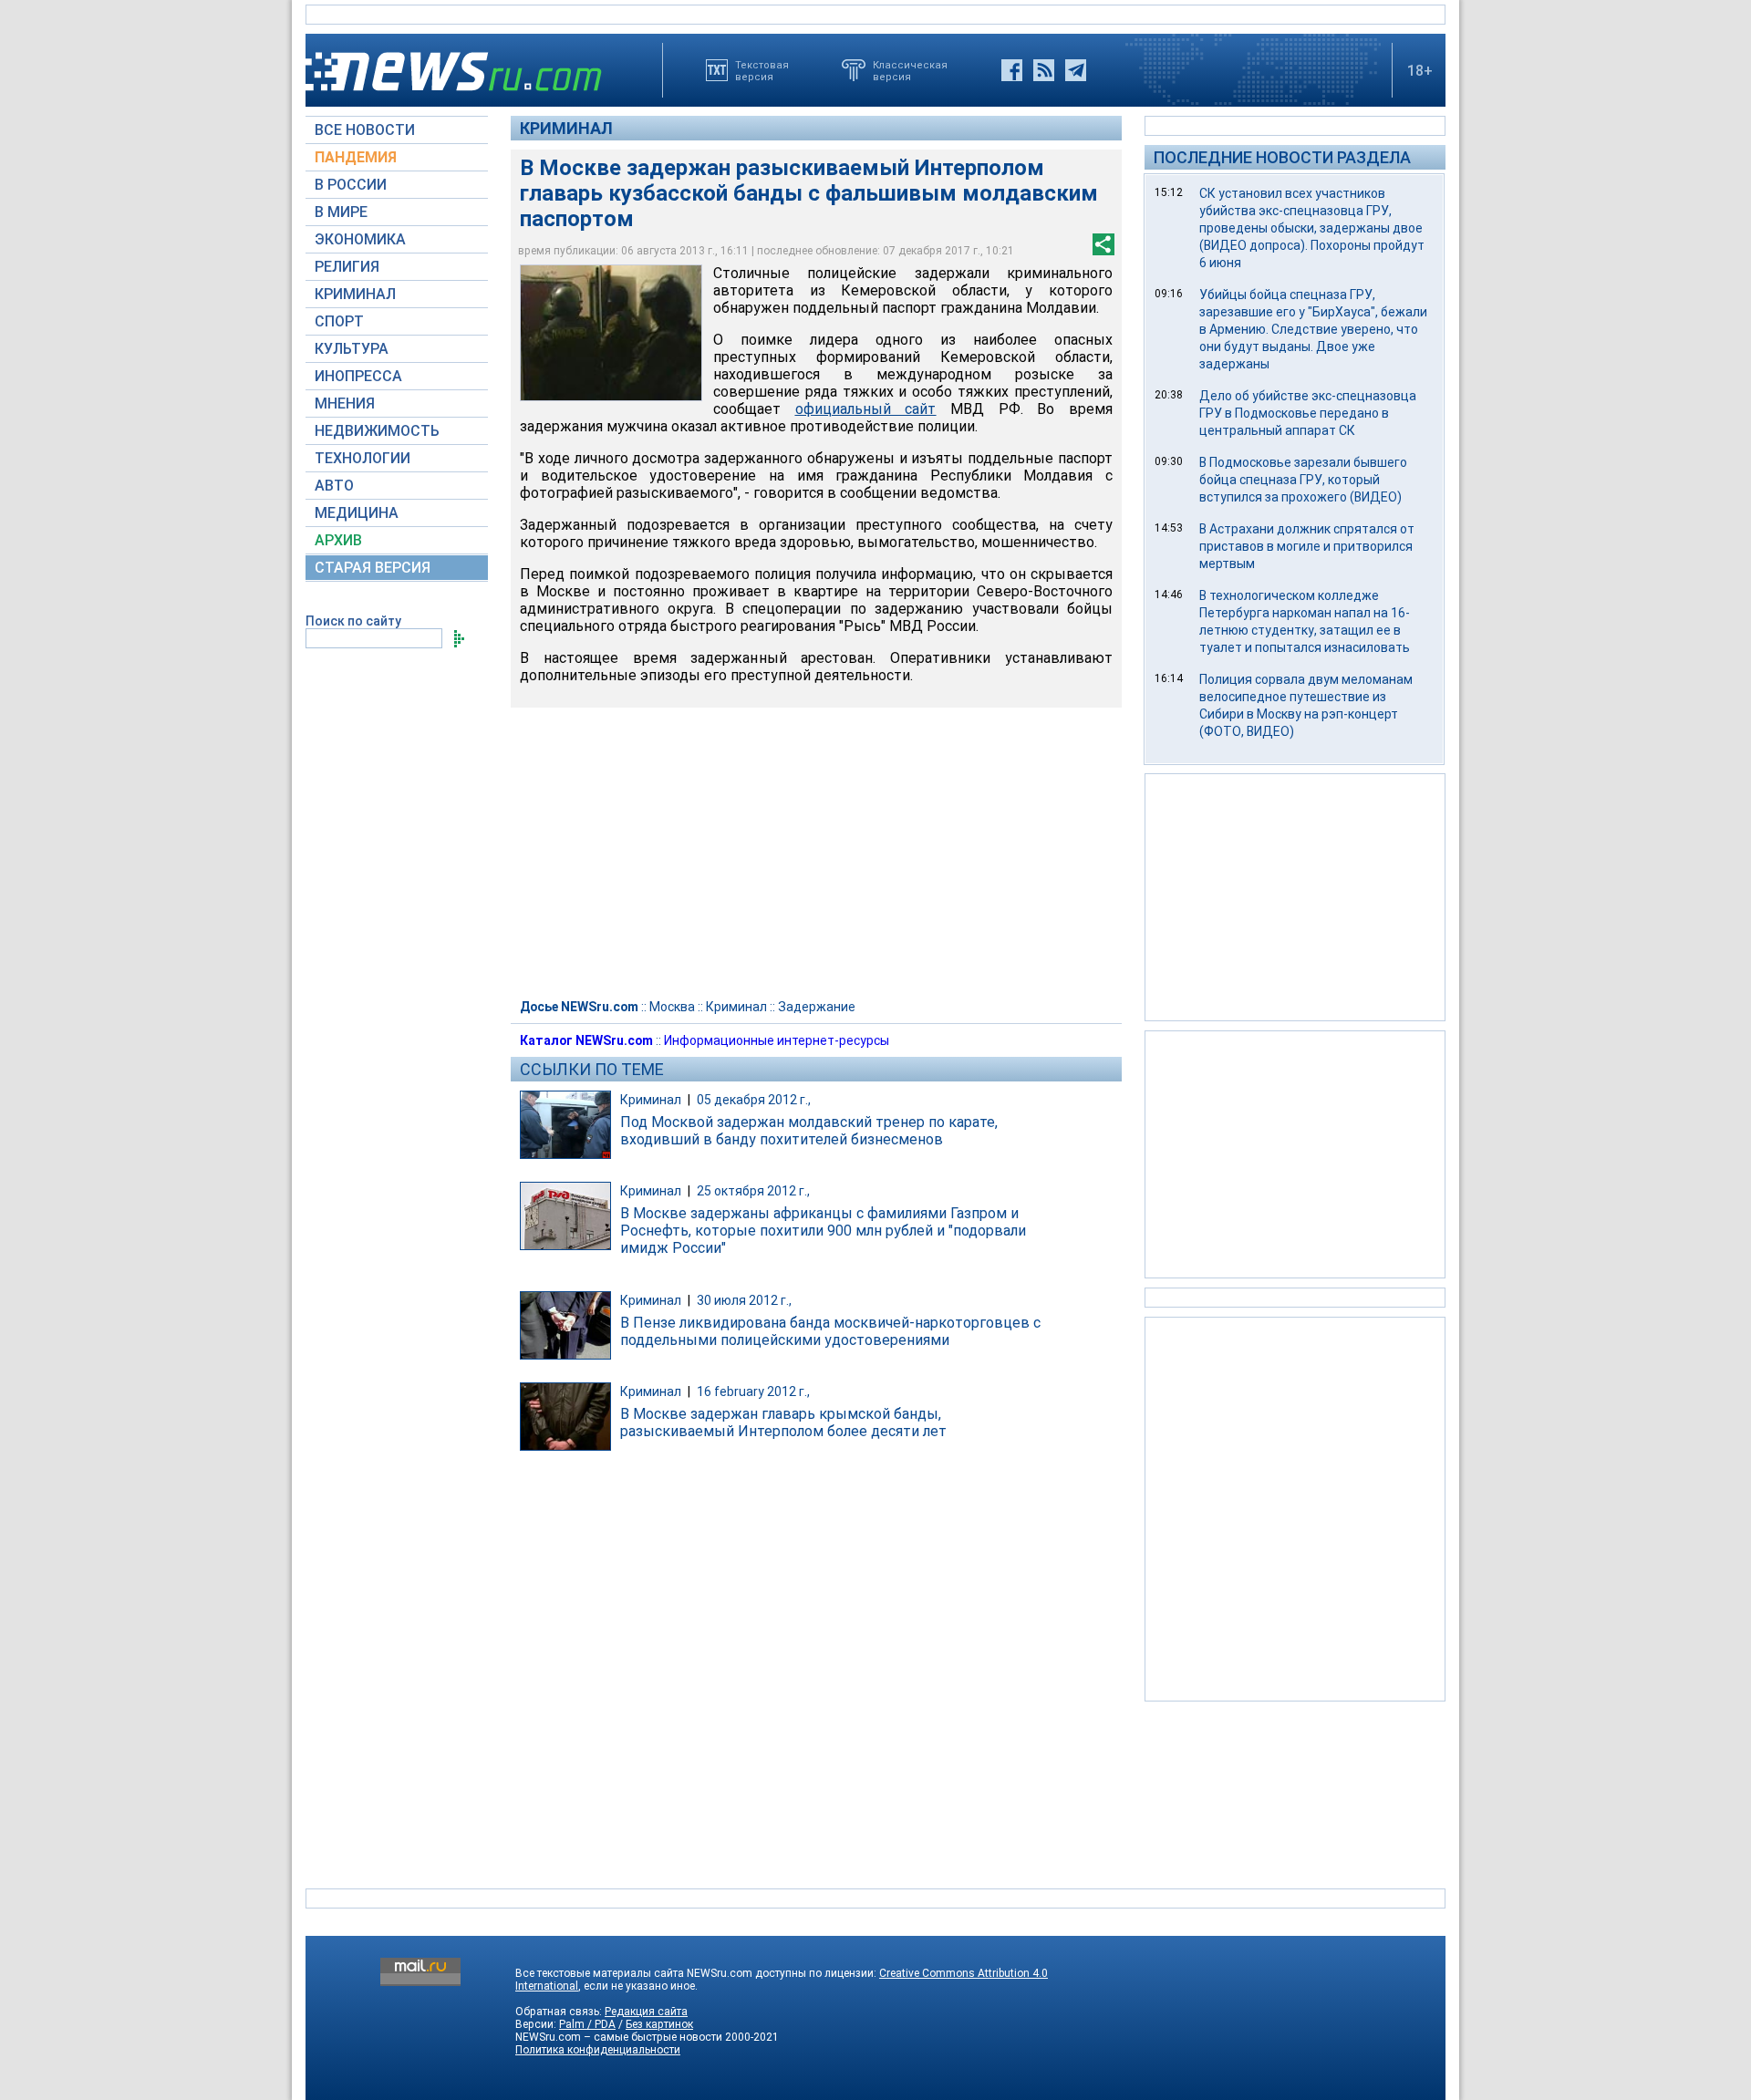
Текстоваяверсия (762, 70)
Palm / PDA (587, 2024)
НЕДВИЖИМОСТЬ (377, 431)
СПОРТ (339, 321)
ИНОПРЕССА (358, 376)
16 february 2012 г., (753, 1391)
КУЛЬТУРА (352, 349)
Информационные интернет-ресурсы (777, 1040)
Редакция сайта (646, 2012)
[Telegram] (1076, 70)
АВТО (334, 486)
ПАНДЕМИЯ (356, 157)
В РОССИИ (351, 185)
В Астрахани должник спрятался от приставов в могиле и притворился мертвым (1307, 546)
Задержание (817, 1007)
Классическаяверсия (910, 70)
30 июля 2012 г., (744, 1300)
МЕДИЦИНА (357, 513)
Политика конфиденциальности (598, 2050)
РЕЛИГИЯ (347, 267)
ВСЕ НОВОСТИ (365, 130)
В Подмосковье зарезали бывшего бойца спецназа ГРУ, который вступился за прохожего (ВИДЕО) (1303, 480)
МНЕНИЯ (345, 403)
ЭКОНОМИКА (360, 239)
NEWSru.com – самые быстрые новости (619, 2037)
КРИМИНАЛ (355, 294)
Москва (672, 1007)
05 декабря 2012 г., (754, 1100)
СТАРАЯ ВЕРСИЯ (373, 568)
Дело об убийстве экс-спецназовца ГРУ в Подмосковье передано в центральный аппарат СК (1308, 413)
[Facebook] (1012, 70)
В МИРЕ (341, 212)
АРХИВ (338, 540)
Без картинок (659, 2024)
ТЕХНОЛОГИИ (363, 458)
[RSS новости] (1044, 70)
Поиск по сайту (353, 621)
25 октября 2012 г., (753, 1191)
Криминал (566, 128)
